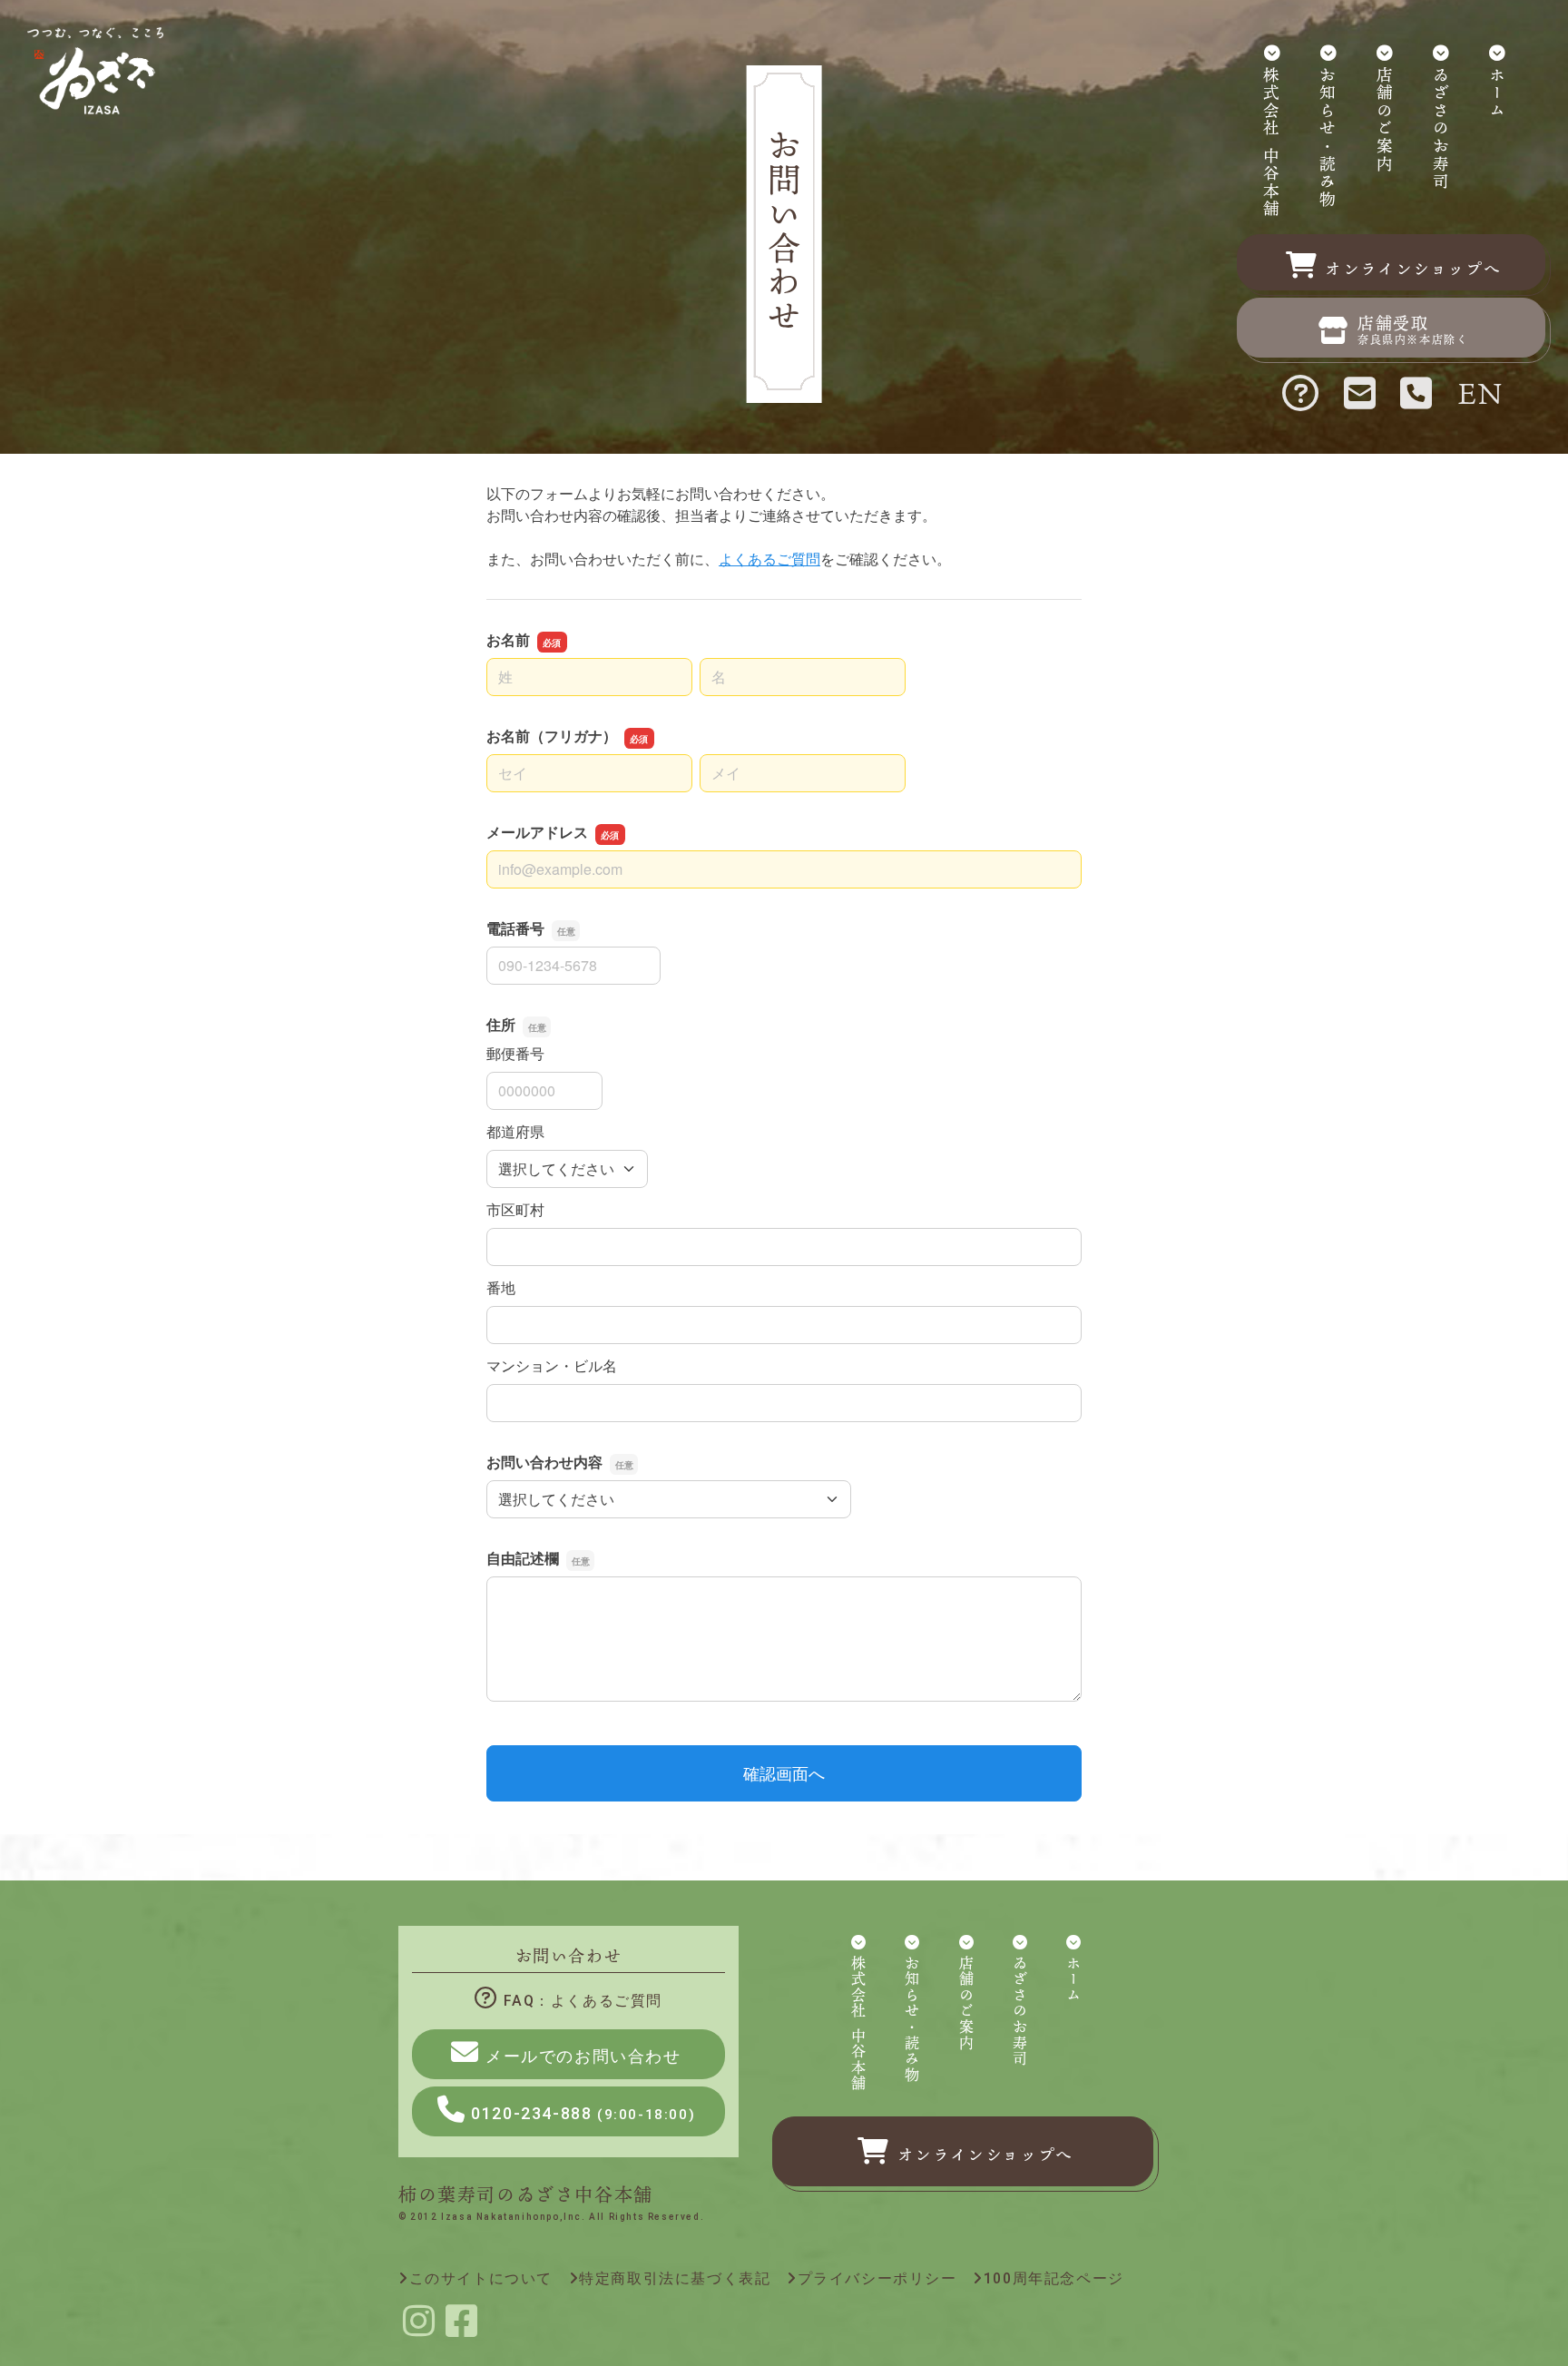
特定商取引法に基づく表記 (675, 2278)
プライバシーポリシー (877, 2278)
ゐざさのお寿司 (1441, 129)
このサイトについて (481, 2278)
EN (1481, 393)
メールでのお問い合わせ (583, 2056)
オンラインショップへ (985, 2155)
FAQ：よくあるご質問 (583, 2001)
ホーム (1497, 94)
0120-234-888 (583, 2113)
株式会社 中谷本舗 (1271, 143)
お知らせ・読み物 (1328, 138)
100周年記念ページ (1054, 2278)
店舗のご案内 (1385, 121)
